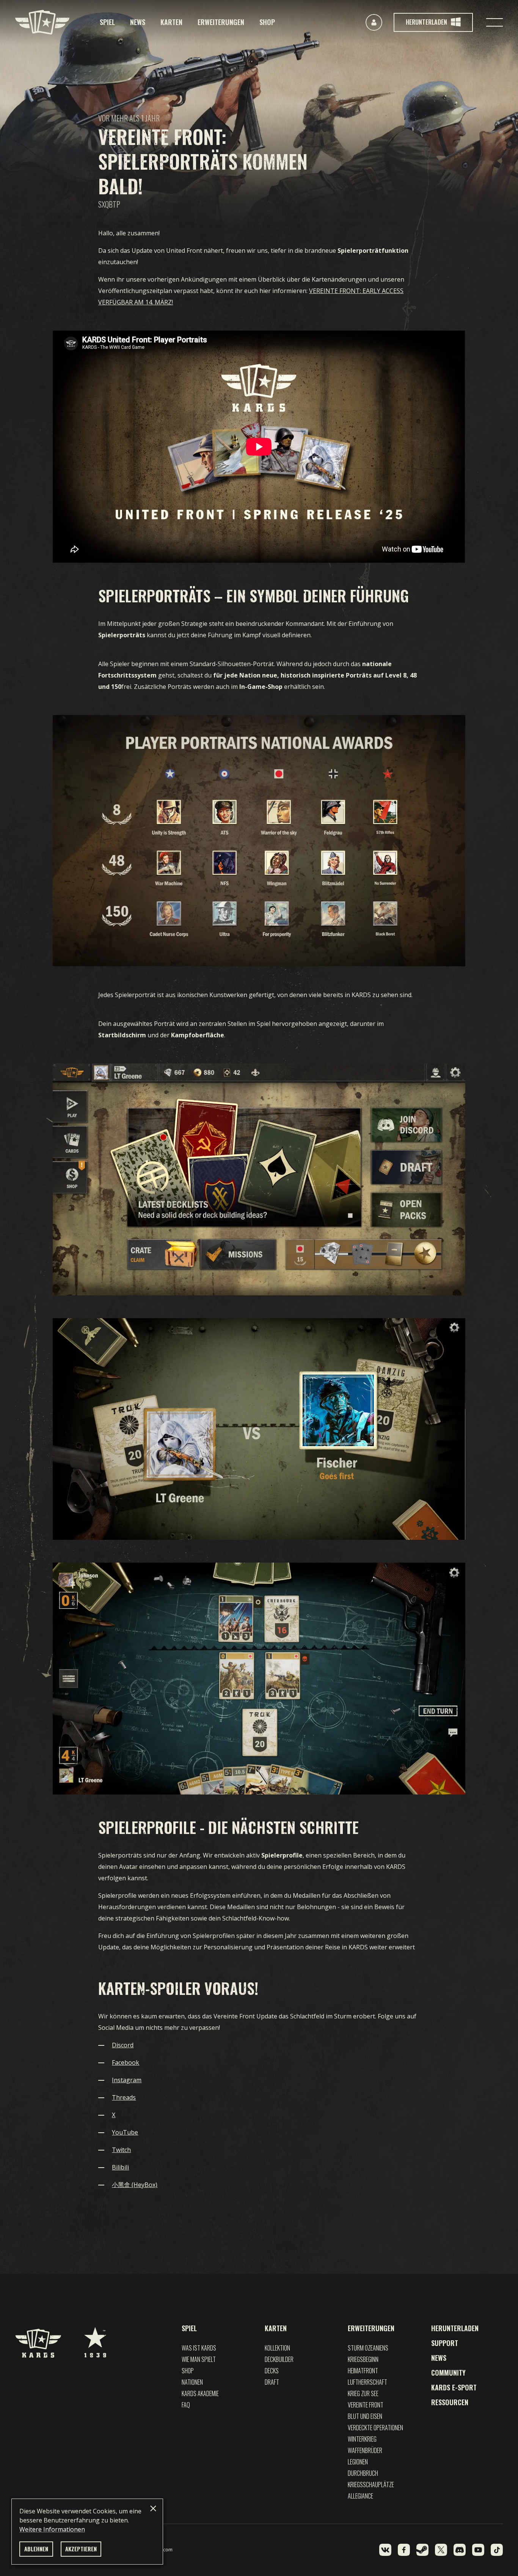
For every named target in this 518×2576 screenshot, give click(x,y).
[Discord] (460, 2550)
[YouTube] (478, 2550)
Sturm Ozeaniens (368, 2348)
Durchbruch (363, 2473)
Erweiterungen (221, 22)
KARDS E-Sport (454, 2387)
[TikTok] (497, 2550)
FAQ (186, 2405)
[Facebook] (404, 2550)
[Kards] (42, 22)
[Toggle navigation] (494, 22)
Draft (272, 2382)
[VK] (385, 2550)
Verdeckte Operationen (375, 2428)
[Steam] (422, 2550)
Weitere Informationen (52, 2529)
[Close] (153, 2508)
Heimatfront (363, 2371)
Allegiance (360, 2496)
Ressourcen (450, 2402)
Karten (171, 22)
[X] (441, 2550)
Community (448, 2373)
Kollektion (277, 2348)
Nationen (192, 2382)
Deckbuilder (279, 2359)
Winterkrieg (362, 2439)
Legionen (358, 2462)
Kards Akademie (200, 2393)
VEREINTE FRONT (366, 2405)
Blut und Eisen (365, 2416)
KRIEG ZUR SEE (363, 2393)
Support (445, 2343)
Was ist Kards (199, 2348)
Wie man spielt (199, 2359)
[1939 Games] (95, 2338)
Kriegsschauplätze (371, 2485)
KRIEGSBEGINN (363, 2359)
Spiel (107, 22)
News (138, 22)
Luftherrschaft (367, 2382)
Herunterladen (455, 2328)
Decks (272, 2371)
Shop (267, 22)
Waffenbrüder (365, 2450)
